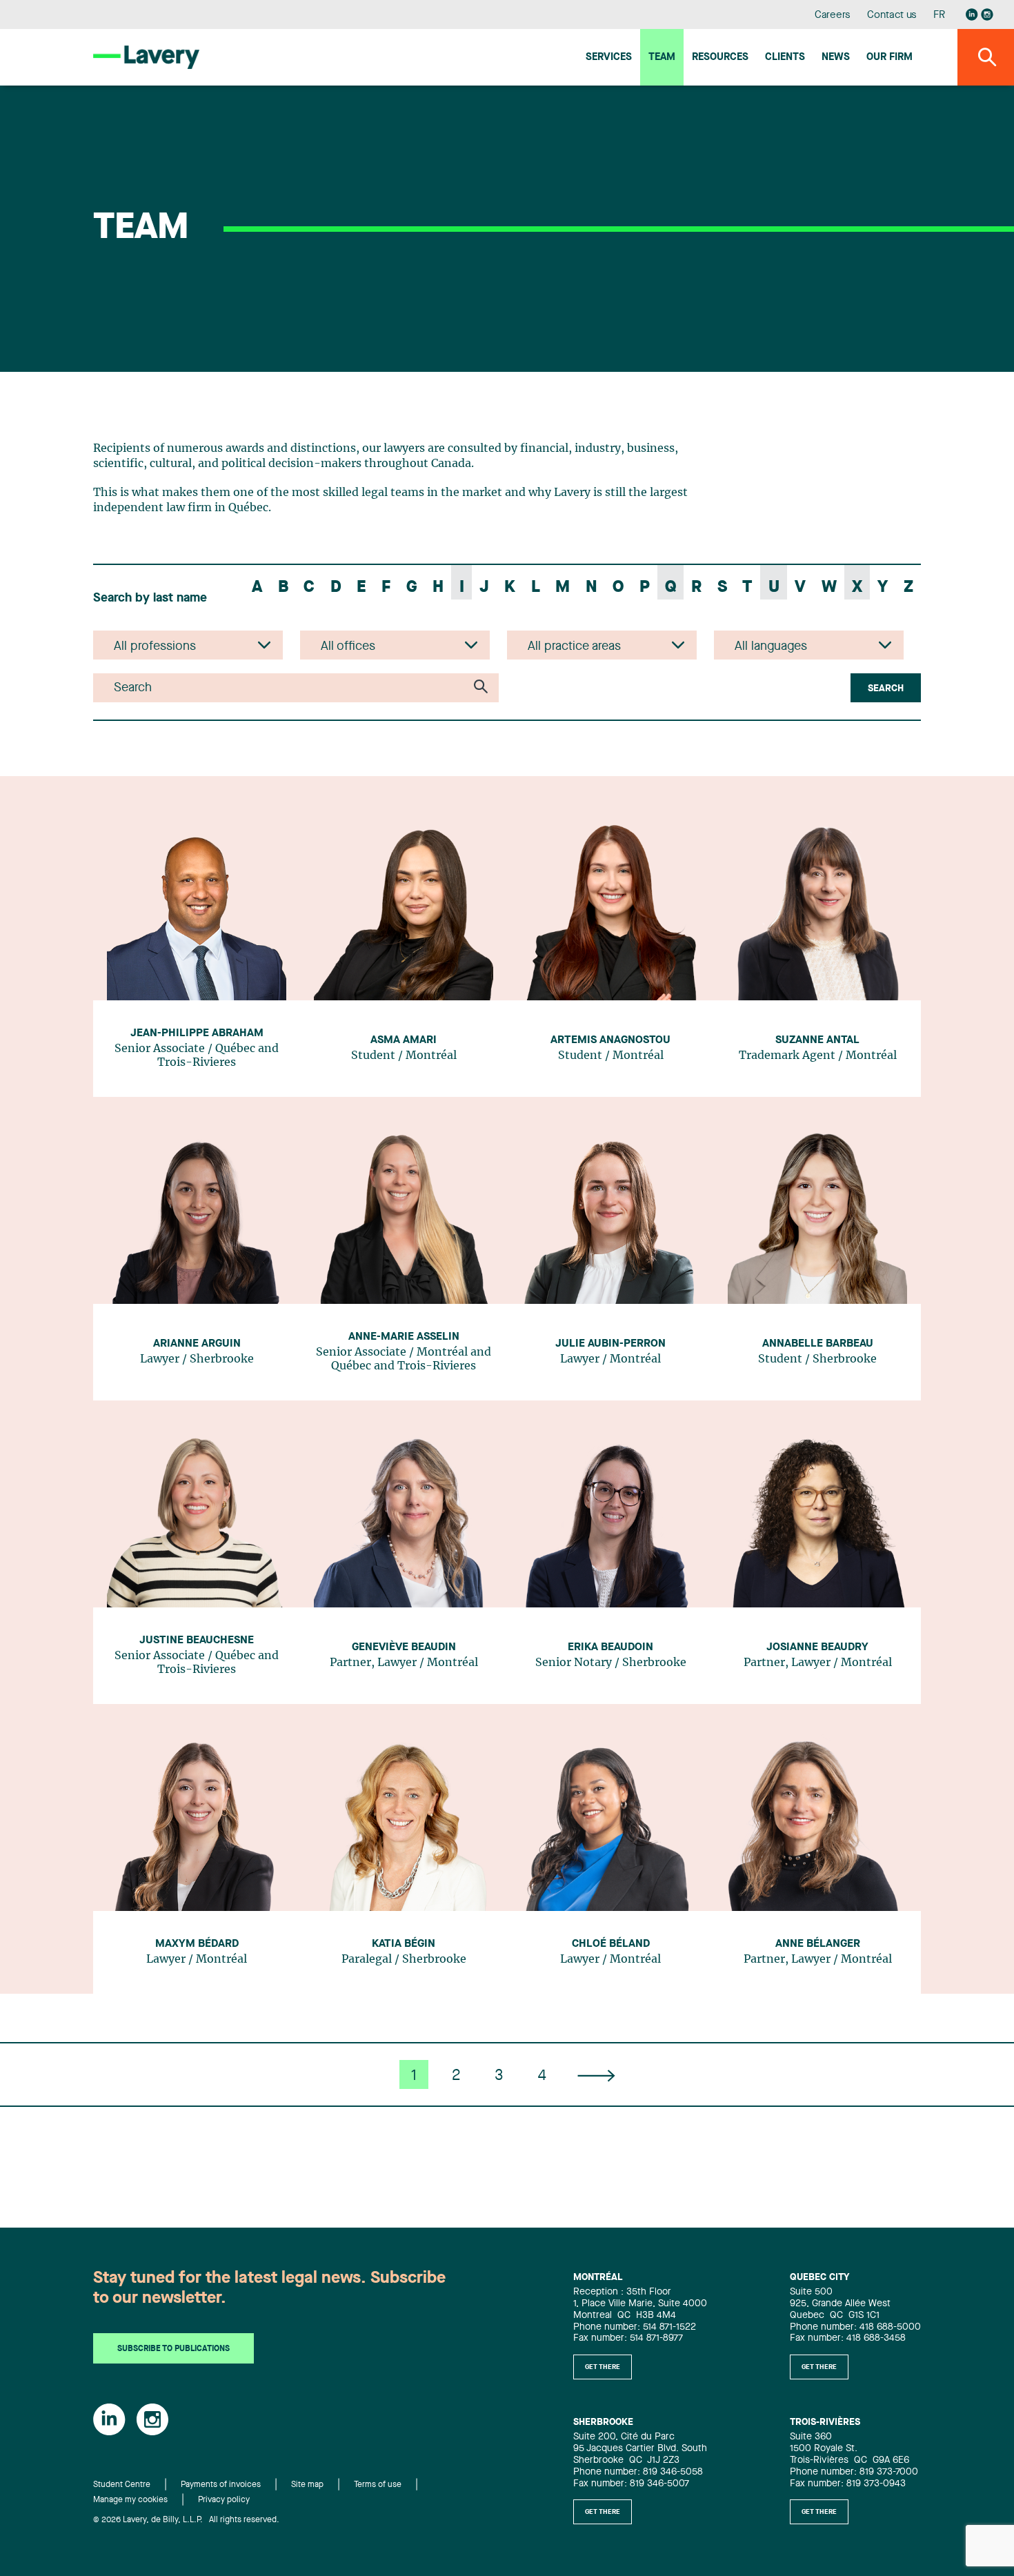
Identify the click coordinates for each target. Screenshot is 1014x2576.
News (836, 58)
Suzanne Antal (817, 1040)
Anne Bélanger (818, 1944)
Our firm (889, 58)
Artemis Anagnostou (610, 1040)
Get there (603, 2367)
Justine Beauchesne (197, 1641)
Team (662, 58)
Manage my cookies (130, 2500)
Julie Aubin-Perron (610, 1344)
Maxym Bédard (197, 1944)
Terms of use (378, 2485)
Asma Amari (404, 1040)
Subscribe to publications (173, 2349)
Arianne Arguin (197, 1344)
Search (886, 688)
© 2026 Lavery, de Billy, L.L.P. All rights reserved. (186, 2520)
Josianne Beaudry (817, 1647)
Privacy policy (224, 2500)
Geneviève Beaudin (404, 1647)
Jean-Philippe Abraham (197, 1033)
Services (609, 58)
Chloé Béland (611, 1944)
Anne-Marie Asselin (404, 1337)
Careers (833, 16)
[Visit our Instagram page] (987, 14)
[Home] (146, 57)
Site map (307, 2485)
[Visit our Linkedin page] (972, 14)
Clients (785, 58)
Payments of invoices (221, 2485)
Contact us (892, 16)
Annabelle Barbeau (818, 1344)
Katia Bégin (404, 1944)
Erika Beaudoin (610, 1647)
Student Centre (122, 2485)
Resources (720, 58)
